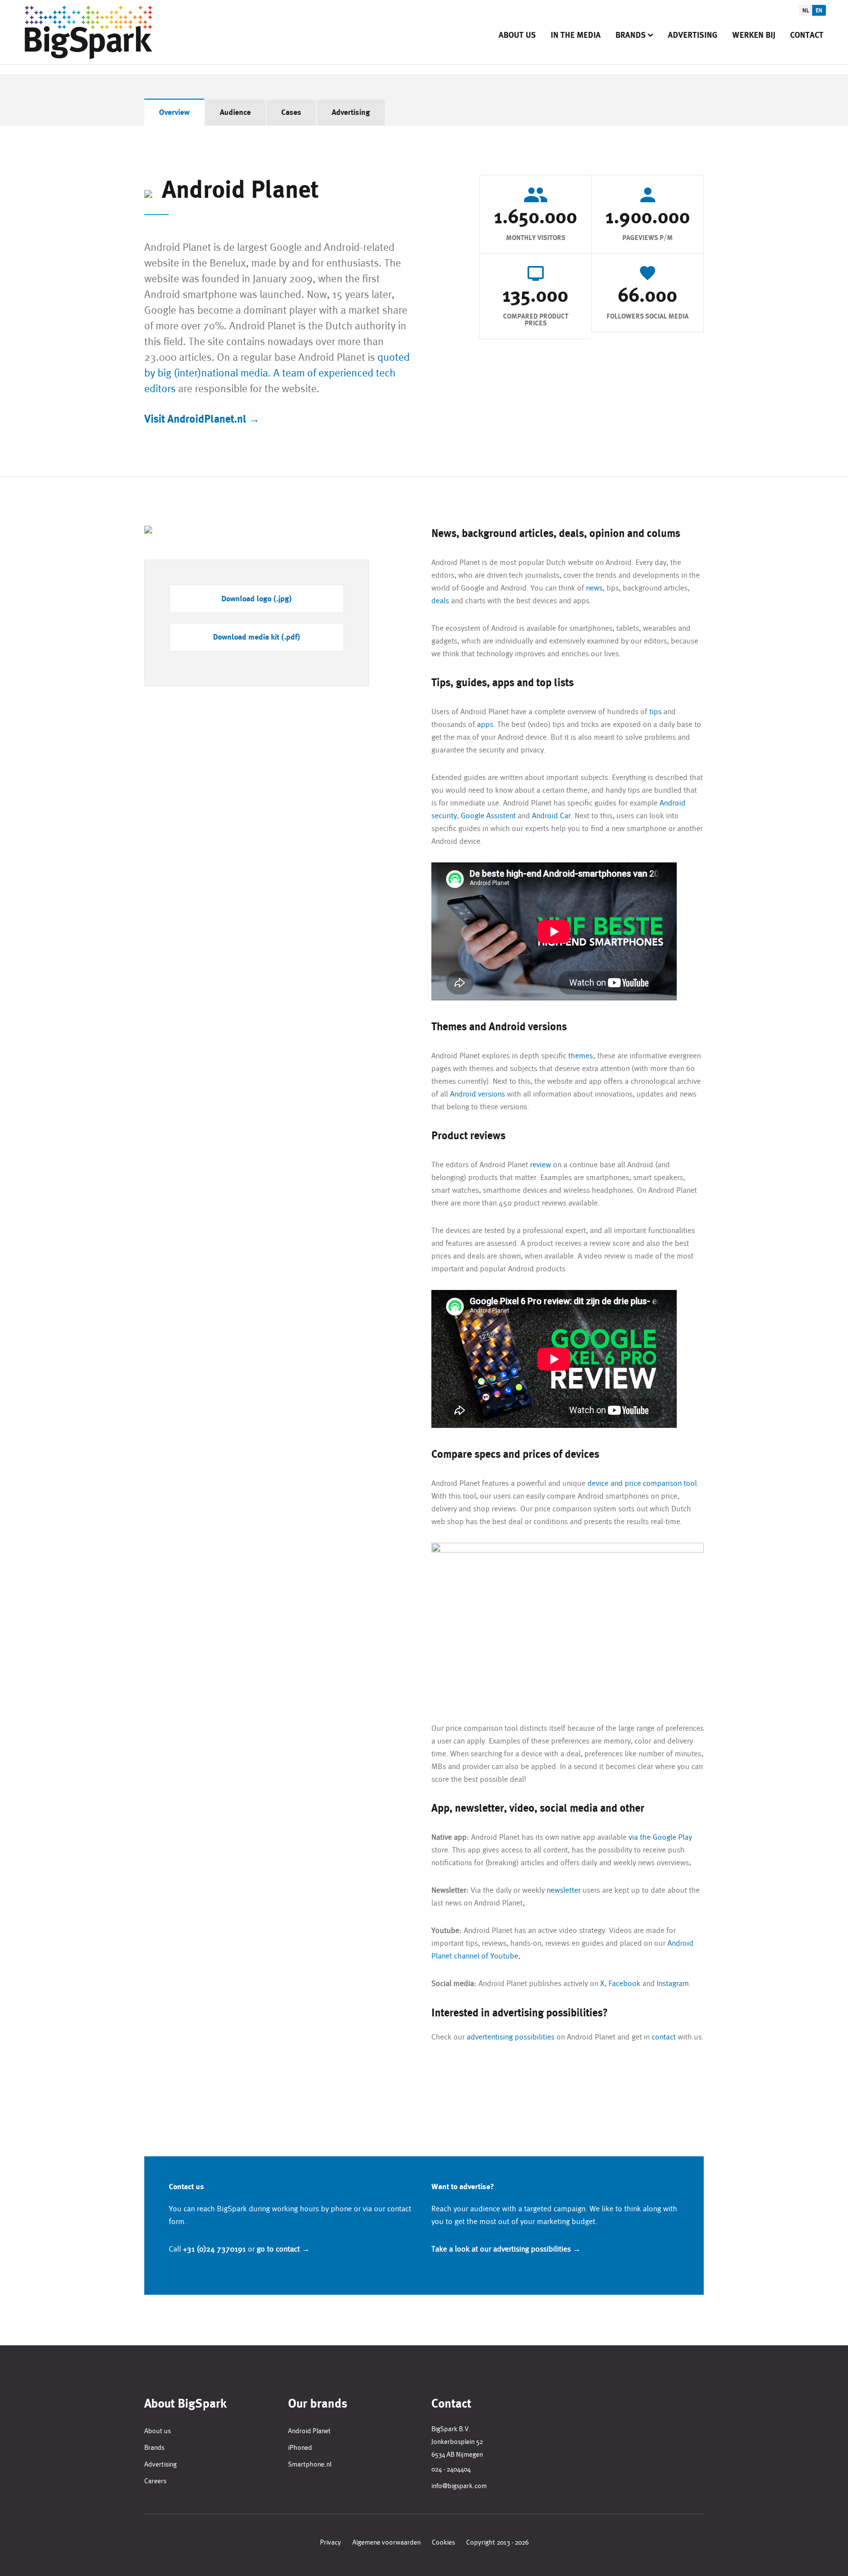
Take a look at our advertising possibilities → (506, 2249)
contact (664, 2037)
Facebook (624, 1983)
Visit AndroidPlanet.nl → (202, 419)
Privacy (331, 2542)
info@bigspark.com (459, 2486)
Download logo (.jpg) (257, 599)
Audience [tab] (235, 112)
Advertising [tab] (351, 112)
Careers (155, 2481)
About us (517, 35)
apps (485, 724)
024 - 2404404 (451, 2469)
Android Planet (309, 2431)
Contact (807, 35)
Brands (631, 35)
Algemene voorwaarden (386, 2542)
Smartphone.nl (310, 2464)
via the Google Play (660, 1837)
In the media (576, 35)
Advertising (693, 35)
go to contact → (283, 2249)
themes (581, 1056)
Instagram (673, 1983)
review (541, 1165)
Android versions (477, 1094)
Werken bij (754, 35)
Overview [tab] (174, 112)
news (594, 588)
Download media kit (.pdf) (257, 637)
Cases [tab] (291, 112)
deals (440, 601)
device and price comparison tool (642, 1483)
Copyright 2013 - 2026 (497, 2542)
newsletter (565, 1890)
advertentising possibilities (511, 2037)
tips (655, 711)
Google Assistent (488, 816)
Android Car (551, 816)
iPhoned (300, 2447)
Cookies (443, 2542)
